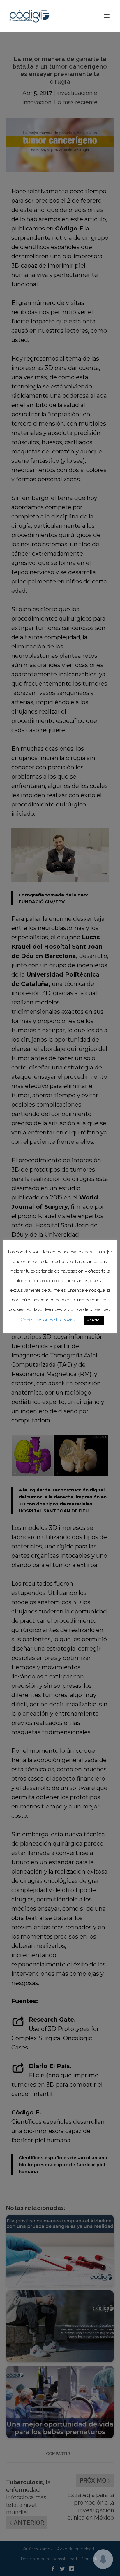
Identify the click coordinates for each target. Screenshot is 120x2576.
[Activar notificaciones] (103, 2559)
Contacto (90, 2559)
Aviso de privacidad (76, 2549)
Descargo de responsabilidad (49, 2559)
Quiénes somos (38, 2549)
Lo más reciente (76, 102)
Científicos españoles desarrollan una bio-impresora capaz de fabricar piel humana (63, 2165)
